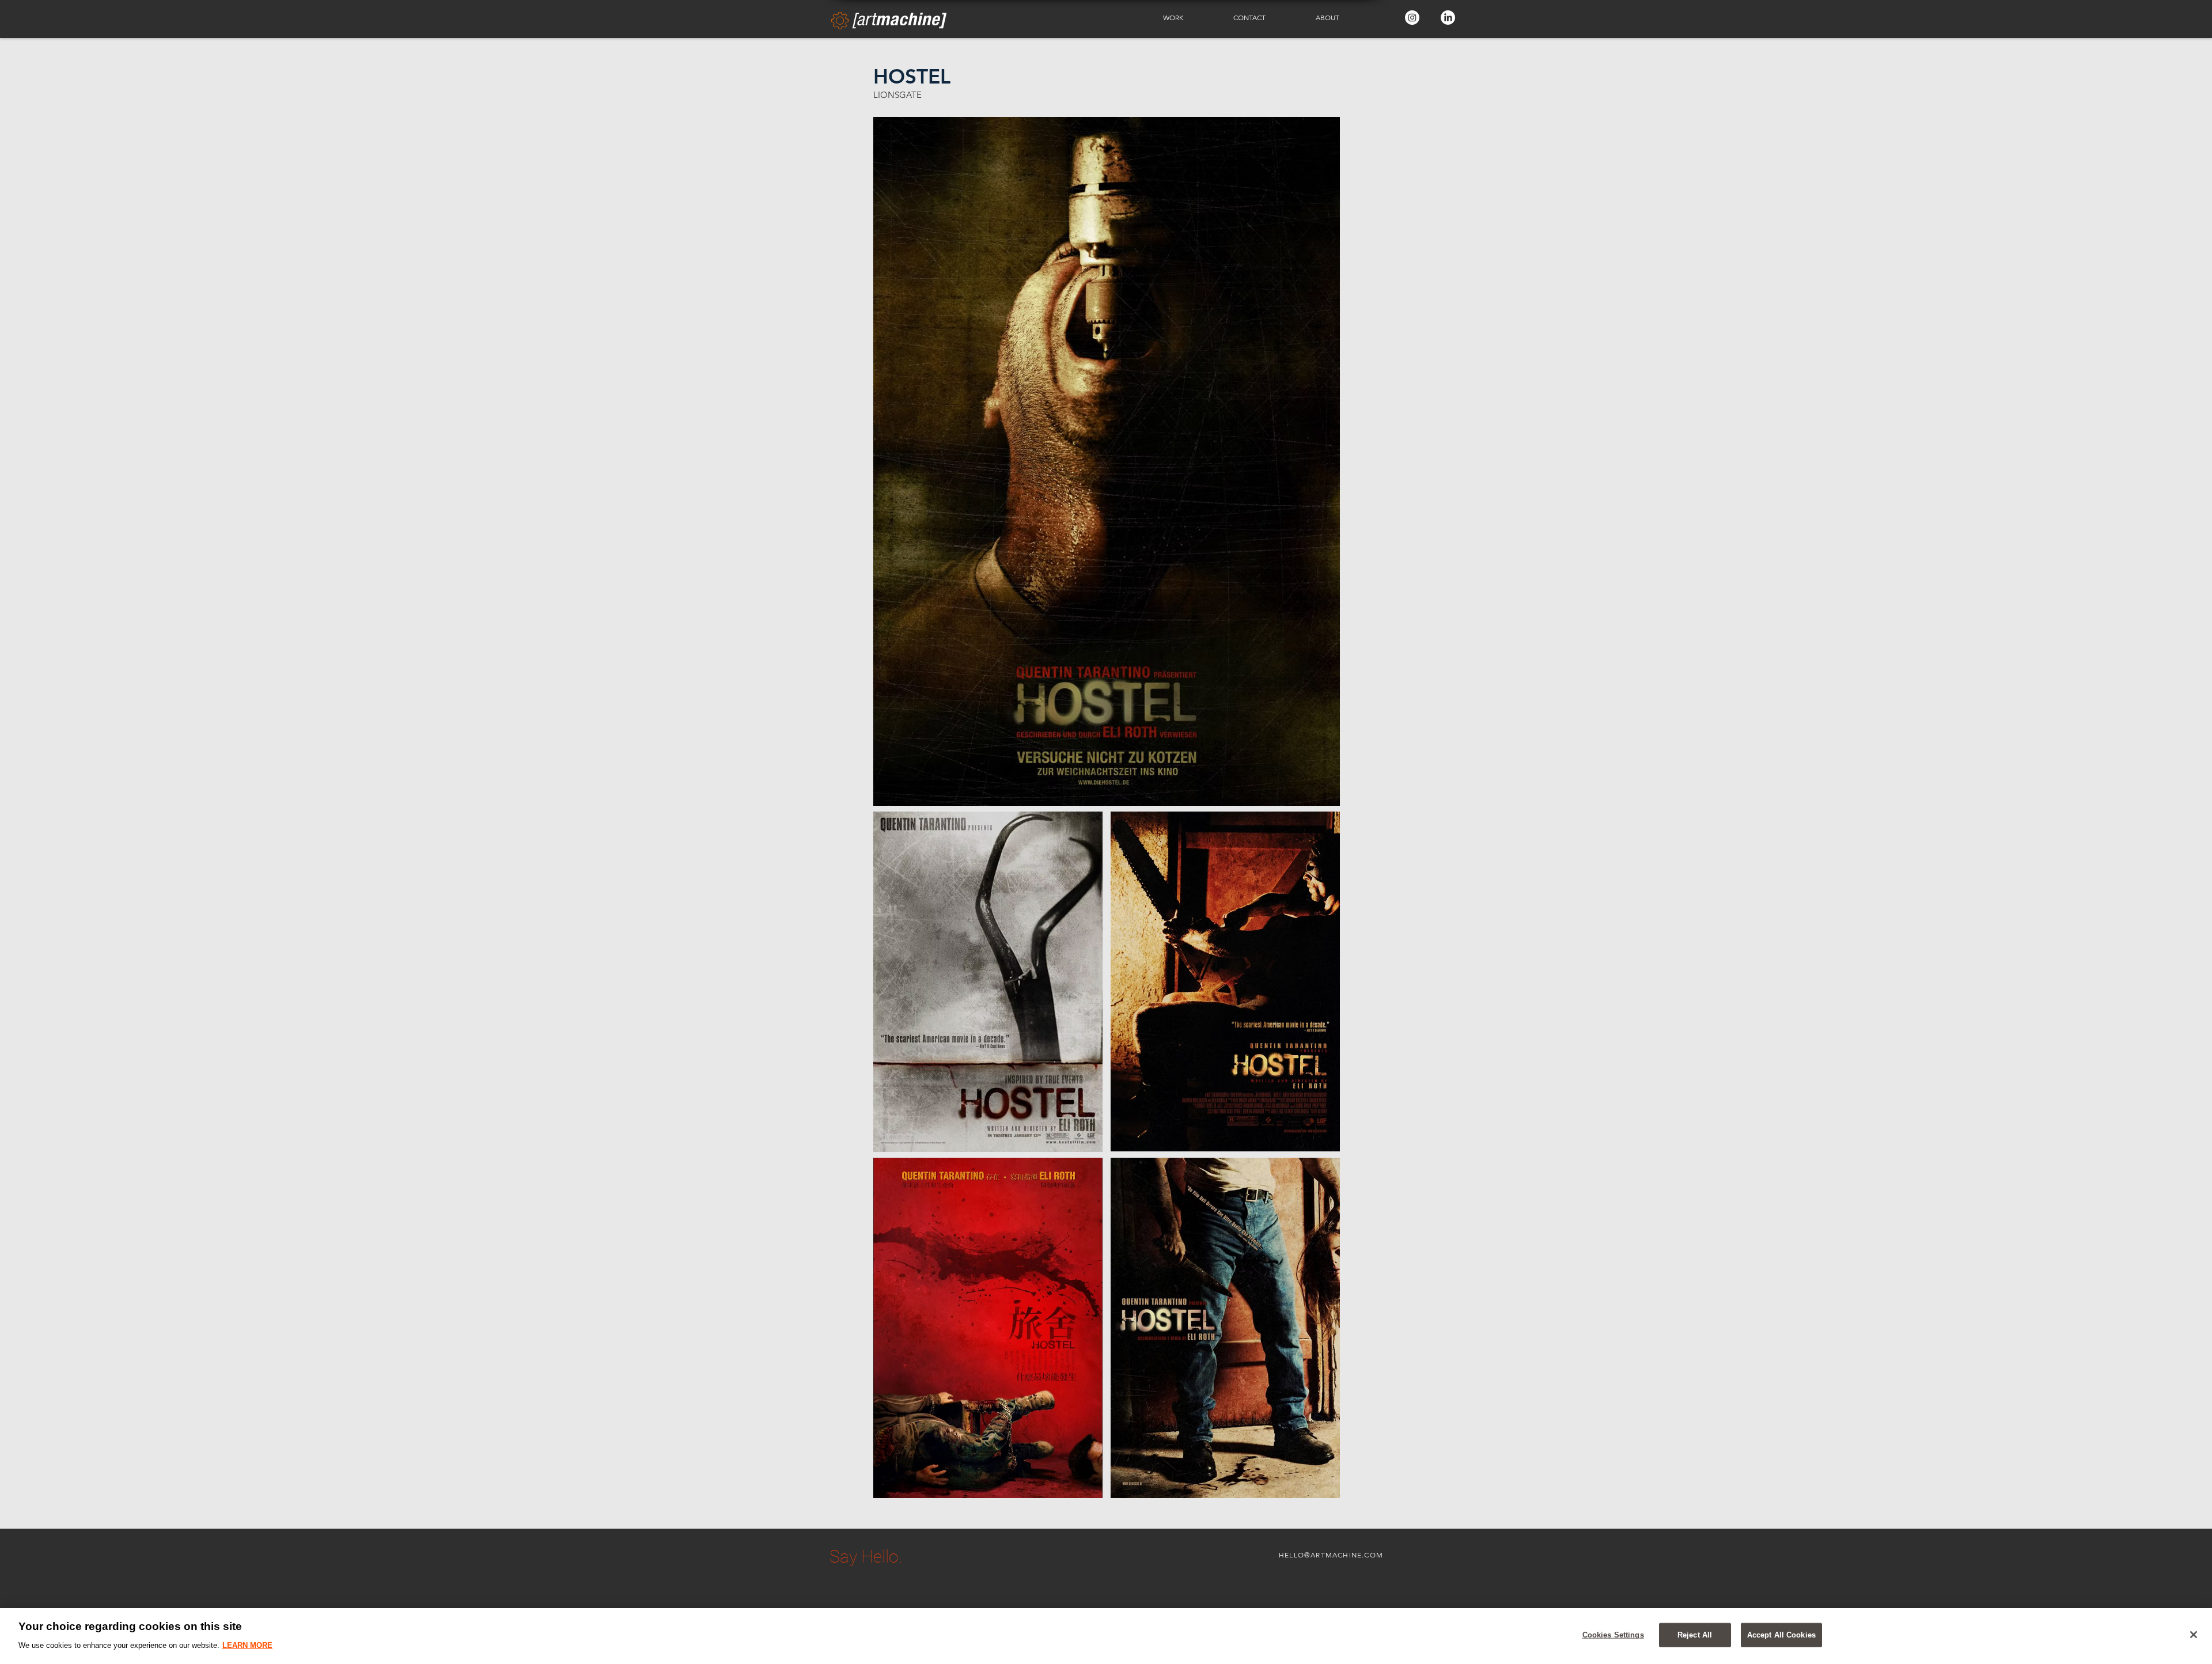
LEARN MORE (247, 1645)
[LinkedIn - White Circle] (1448, 18)
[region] (1106, 1636)
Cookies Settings (1613, 1635)
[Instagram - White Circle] (1412, 18)
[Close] (2194, 1635)
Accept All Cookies (1781, 1635)
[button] (1190, 18)
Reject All (1695, 1635)
